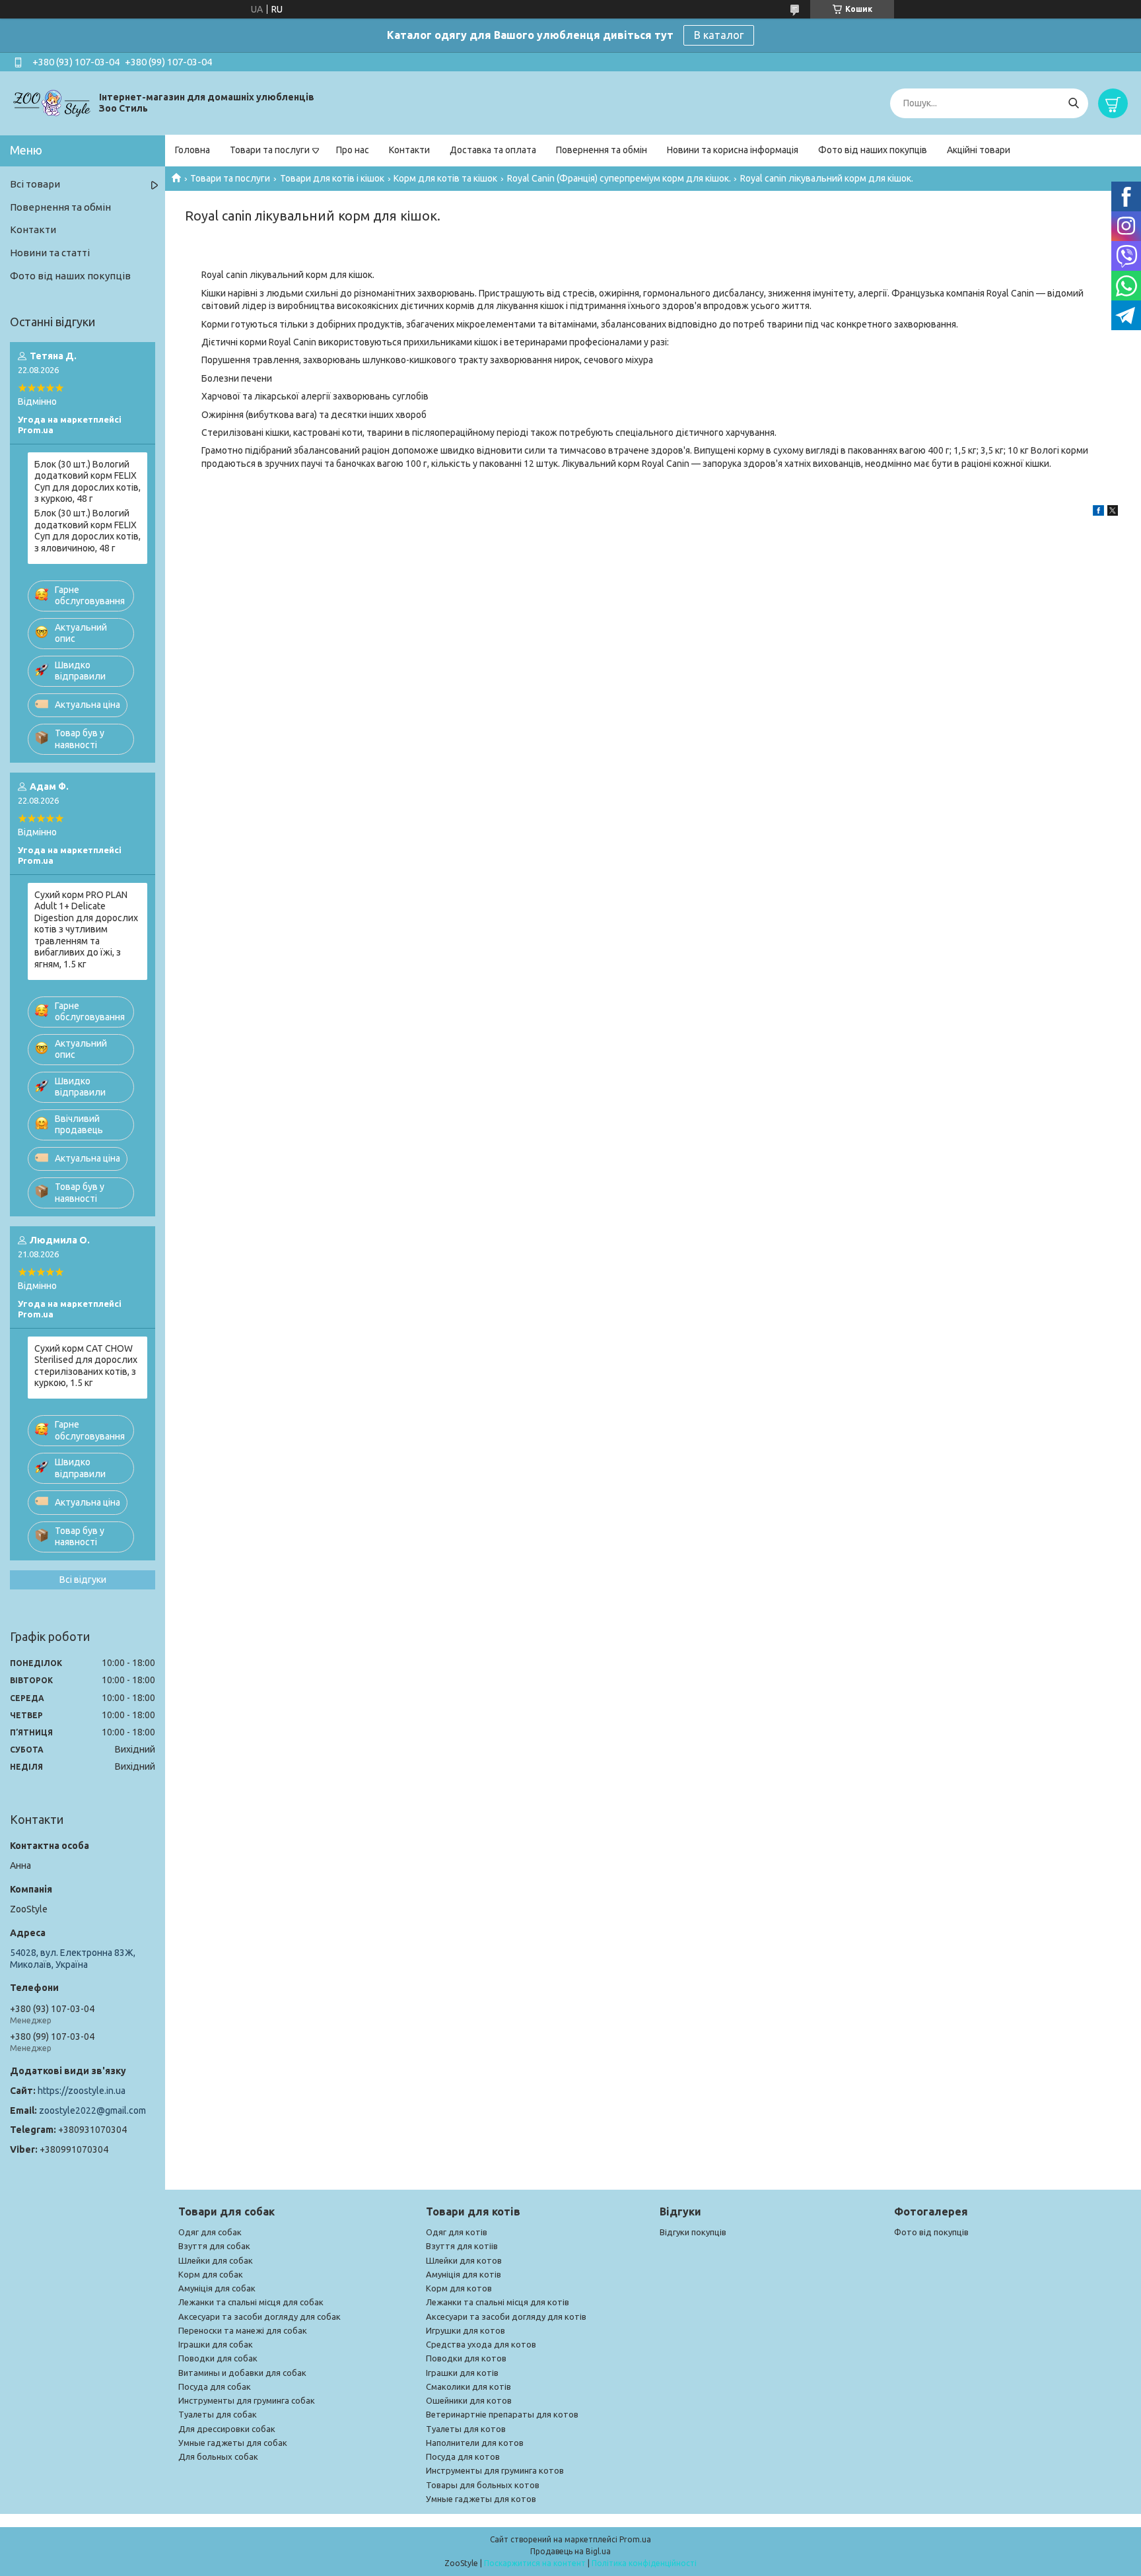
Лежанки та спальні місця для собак (251, 2302)
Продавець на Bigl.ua (570, 2551)
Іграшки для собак (216, 2344)
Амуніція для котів (464, 2274)
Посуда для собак (215, 2386)
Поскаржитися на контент (535, 2563)
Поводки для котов (466, 2358)
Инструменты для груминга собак (247, 2400)
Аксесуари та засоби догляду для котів (506, 2316)
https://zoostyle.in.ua (82, 2091)
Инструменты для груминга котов (495, 2470)
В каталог (719, 35)
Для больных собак (218, 2456)
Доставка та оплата (493, 150)
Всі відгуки (83, 1580)
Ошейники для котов (469, 2400)
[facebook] (1098, 512)
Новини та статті (50, 253)
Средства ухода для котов (481, 2344)
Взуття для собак (214, 2246)
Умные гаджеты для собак (233, 2443)
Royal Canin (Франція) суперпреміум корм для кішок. (619, 178)
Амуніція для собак (217, 2288)
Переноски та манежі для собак (243, 2330)
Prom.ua (635, 2539)
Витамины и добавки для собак (242, 2373)
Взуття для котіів (462, 2246)
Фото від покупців (931, 2232)
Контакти (409, 150)
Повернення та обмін (602, 150)
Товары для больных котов (483, 2485)
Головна (192, 150)
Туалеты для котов (466, 2429)
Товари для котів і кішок (332, 178)
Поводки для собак (218, 2358)
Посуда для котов (463, 2456)
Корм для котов (459, 2288)
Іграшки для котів (462, 2373)
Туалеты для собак (218, 2414)
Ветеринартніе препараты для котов (502, 2414)
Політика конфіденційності (644, 2563)
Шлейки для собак (216, 2260)
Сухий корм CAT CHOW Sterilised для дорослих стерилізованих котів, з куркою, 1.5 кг (86, 1366)
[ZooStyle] (53, 102)
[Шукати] (1073, 103)
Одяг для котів (457, 2232)
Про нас (353, 150)
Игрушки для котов (466, 2330)
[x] (1113, 512)
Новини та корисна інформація (733, 150)
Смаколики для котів (468, 2386)
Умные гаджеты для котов (481, 2499)
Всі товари (35, 184)
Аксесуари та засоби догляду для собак (259, 2316)
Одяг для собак (210, 2232)
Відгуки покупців (693, 2232)
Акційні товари (979, 150)
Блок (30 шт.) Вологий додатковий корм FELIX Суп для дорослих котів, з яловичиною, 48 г (87, 531)
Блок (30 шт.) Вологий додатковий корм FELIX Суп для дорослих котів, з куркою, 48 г (87, 482)
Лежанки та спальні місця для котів (498, 2302)
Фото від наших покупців (873, 150)
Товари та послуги (270, 150)
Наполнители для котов (475, 2443)
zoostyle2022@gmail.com (92, 2110)
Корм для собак (211, 2274)
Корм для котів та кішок (445, 178)
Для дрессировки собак (227, 2429)
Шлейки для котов (464, 2260)
